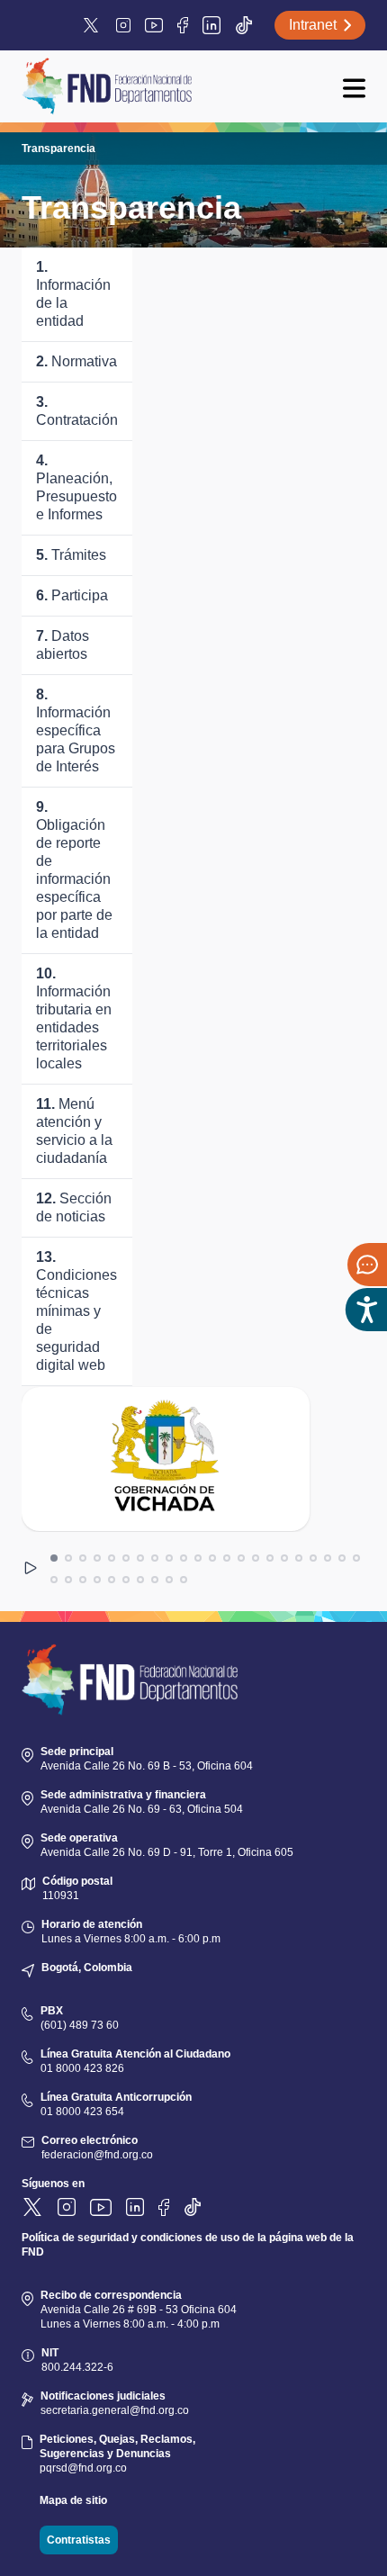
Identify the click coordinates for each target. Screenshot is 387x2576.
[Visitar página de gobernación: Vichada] (166, 1459)
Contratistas (79, 2540)
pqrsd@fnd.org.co (83, 2468)
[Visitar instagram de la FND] (123, 25)
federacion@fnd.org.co (97, 2155)
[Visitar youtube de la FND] (154, 25)
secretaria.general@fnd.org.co (115, 2410)
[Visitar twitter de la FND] (93, 25)
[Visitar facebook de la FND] (183, 26)
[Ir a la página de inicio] (107, 86)
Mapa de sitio (73, 2500)
